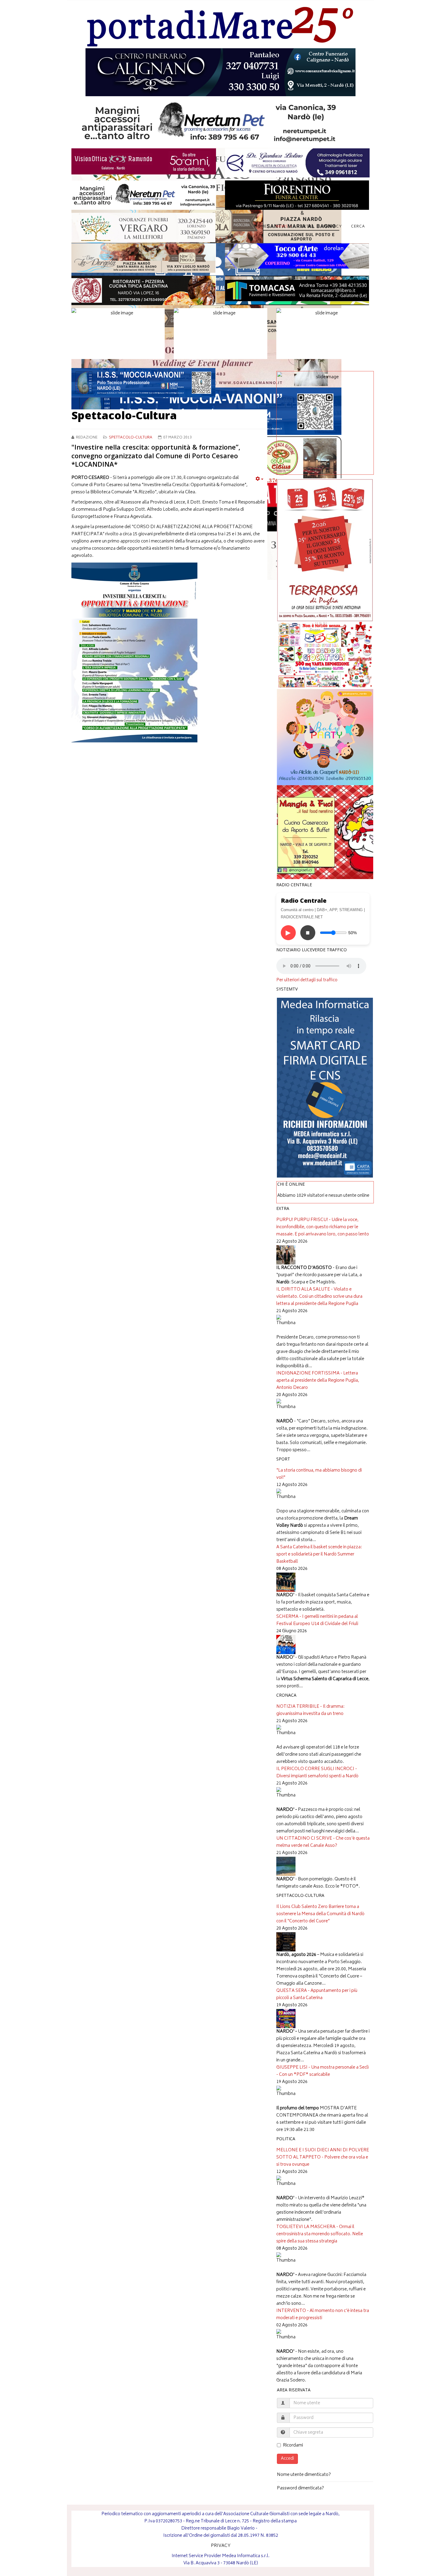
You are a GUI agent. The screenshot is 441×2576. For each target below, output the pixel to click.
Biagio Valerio (241, 2528)
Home (261, 227)
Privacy (333, 227)
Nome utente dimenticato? (304, 2475)
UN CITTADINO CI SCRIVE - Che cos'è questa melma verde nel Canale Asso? (323, 1842)
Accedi (287, 2459)
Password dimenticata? (300, 2488)
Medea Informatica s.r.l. (246, 2556)
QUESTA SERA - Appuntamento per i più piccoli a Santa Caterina (317, 1994)
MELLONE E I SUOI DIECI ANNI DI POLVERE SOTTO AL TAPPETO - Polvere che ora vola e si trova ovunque (323, 2157)
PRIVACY (221, 2546)
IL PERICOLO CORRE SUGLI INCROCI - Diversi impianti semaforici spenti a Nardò (317, 1773)
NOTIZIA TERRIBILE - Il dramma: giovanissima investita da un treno (310, 1710)
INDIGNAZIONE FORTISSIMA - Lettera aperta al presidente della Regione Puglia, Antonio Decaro (318, 1381)
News (282, 227)
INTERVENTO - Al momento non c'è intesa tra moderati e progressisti (323, 2315)
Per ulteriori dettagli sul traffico (307, 980)
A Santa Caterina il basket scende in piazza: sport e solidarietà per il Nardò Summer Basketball (319, 1554)
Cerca (358, 227)
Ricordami (293, 2446)
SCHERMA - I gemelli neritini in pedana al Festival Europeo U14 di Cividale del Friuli (317, 1620)
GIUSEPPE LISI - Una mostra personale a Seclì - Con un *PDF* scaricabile (322, 2071)
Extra (308, 227)
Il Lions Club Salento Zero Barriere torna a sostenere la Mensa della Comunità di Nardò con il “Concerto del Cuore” (320, 1914)
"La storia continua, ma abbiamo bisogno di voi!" (319, 1474)
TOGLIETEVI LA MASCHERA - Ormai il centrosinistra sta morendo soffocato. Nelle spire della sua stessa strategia (320, 2234)
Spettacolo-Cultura (131, 438)
